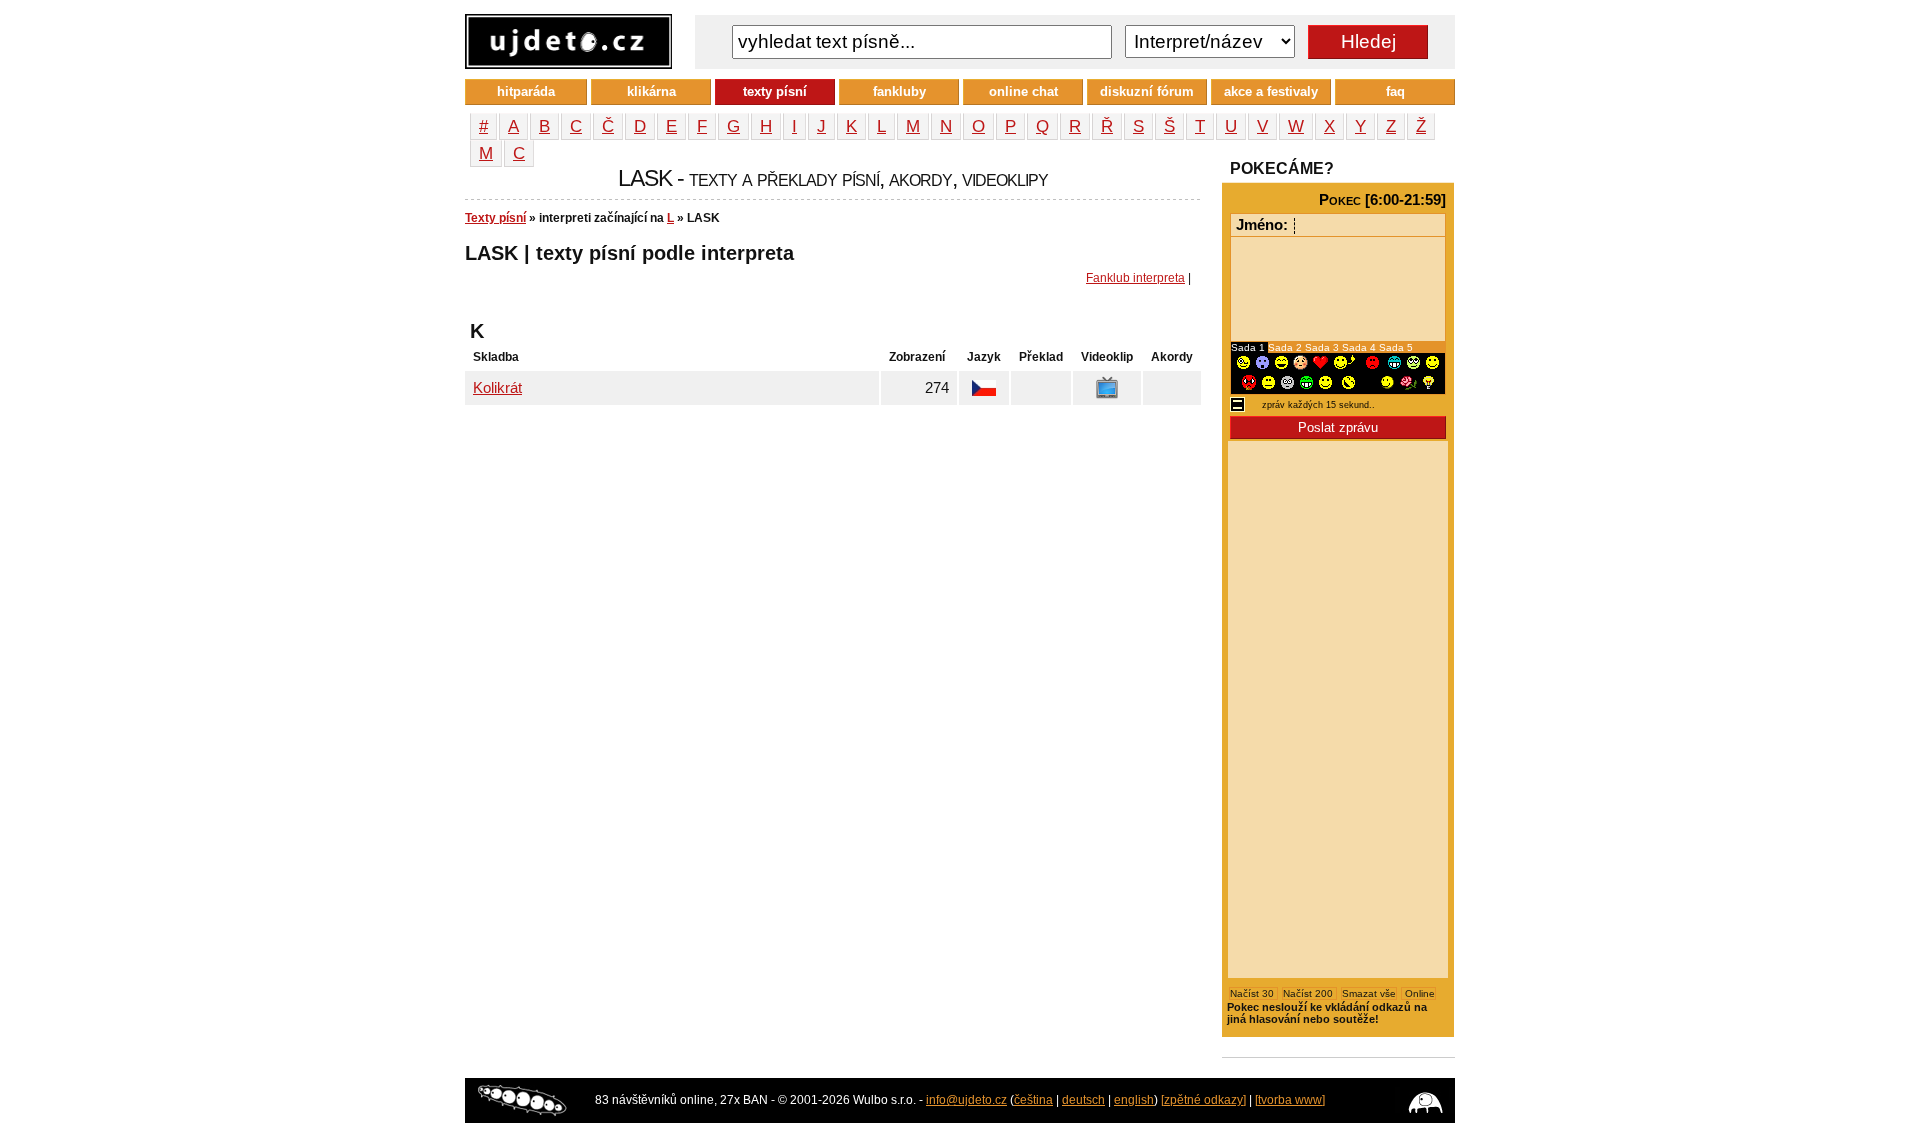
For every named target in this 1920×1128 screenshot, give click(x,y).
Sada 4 (1360, 347)
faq (1395, 91)
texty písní (775, 91)
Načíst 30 (1253, 993)
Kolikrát (497, 388)
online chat (1023, 91)
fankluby (899, 91)
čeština (1033, 1100)
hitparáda (526, 91)
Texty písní (495, 218)
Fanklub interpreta (1135, 278)
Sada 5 (1396, 347)
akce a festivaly (1271, 91)
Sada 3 (1323, 347)
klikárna (651, 91)
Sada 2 (1286, 347)
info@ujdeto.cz (966, 1100)
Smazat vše (1369, 993)
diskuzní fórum (1147, 91)
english (1134, 1100)
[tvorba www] (1290, 1100)
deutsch (1083, 1100)
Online (1418, 993)
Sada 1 (1249, 347)
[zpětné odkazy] (1203, 1100)
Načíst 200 (1309, 993)
